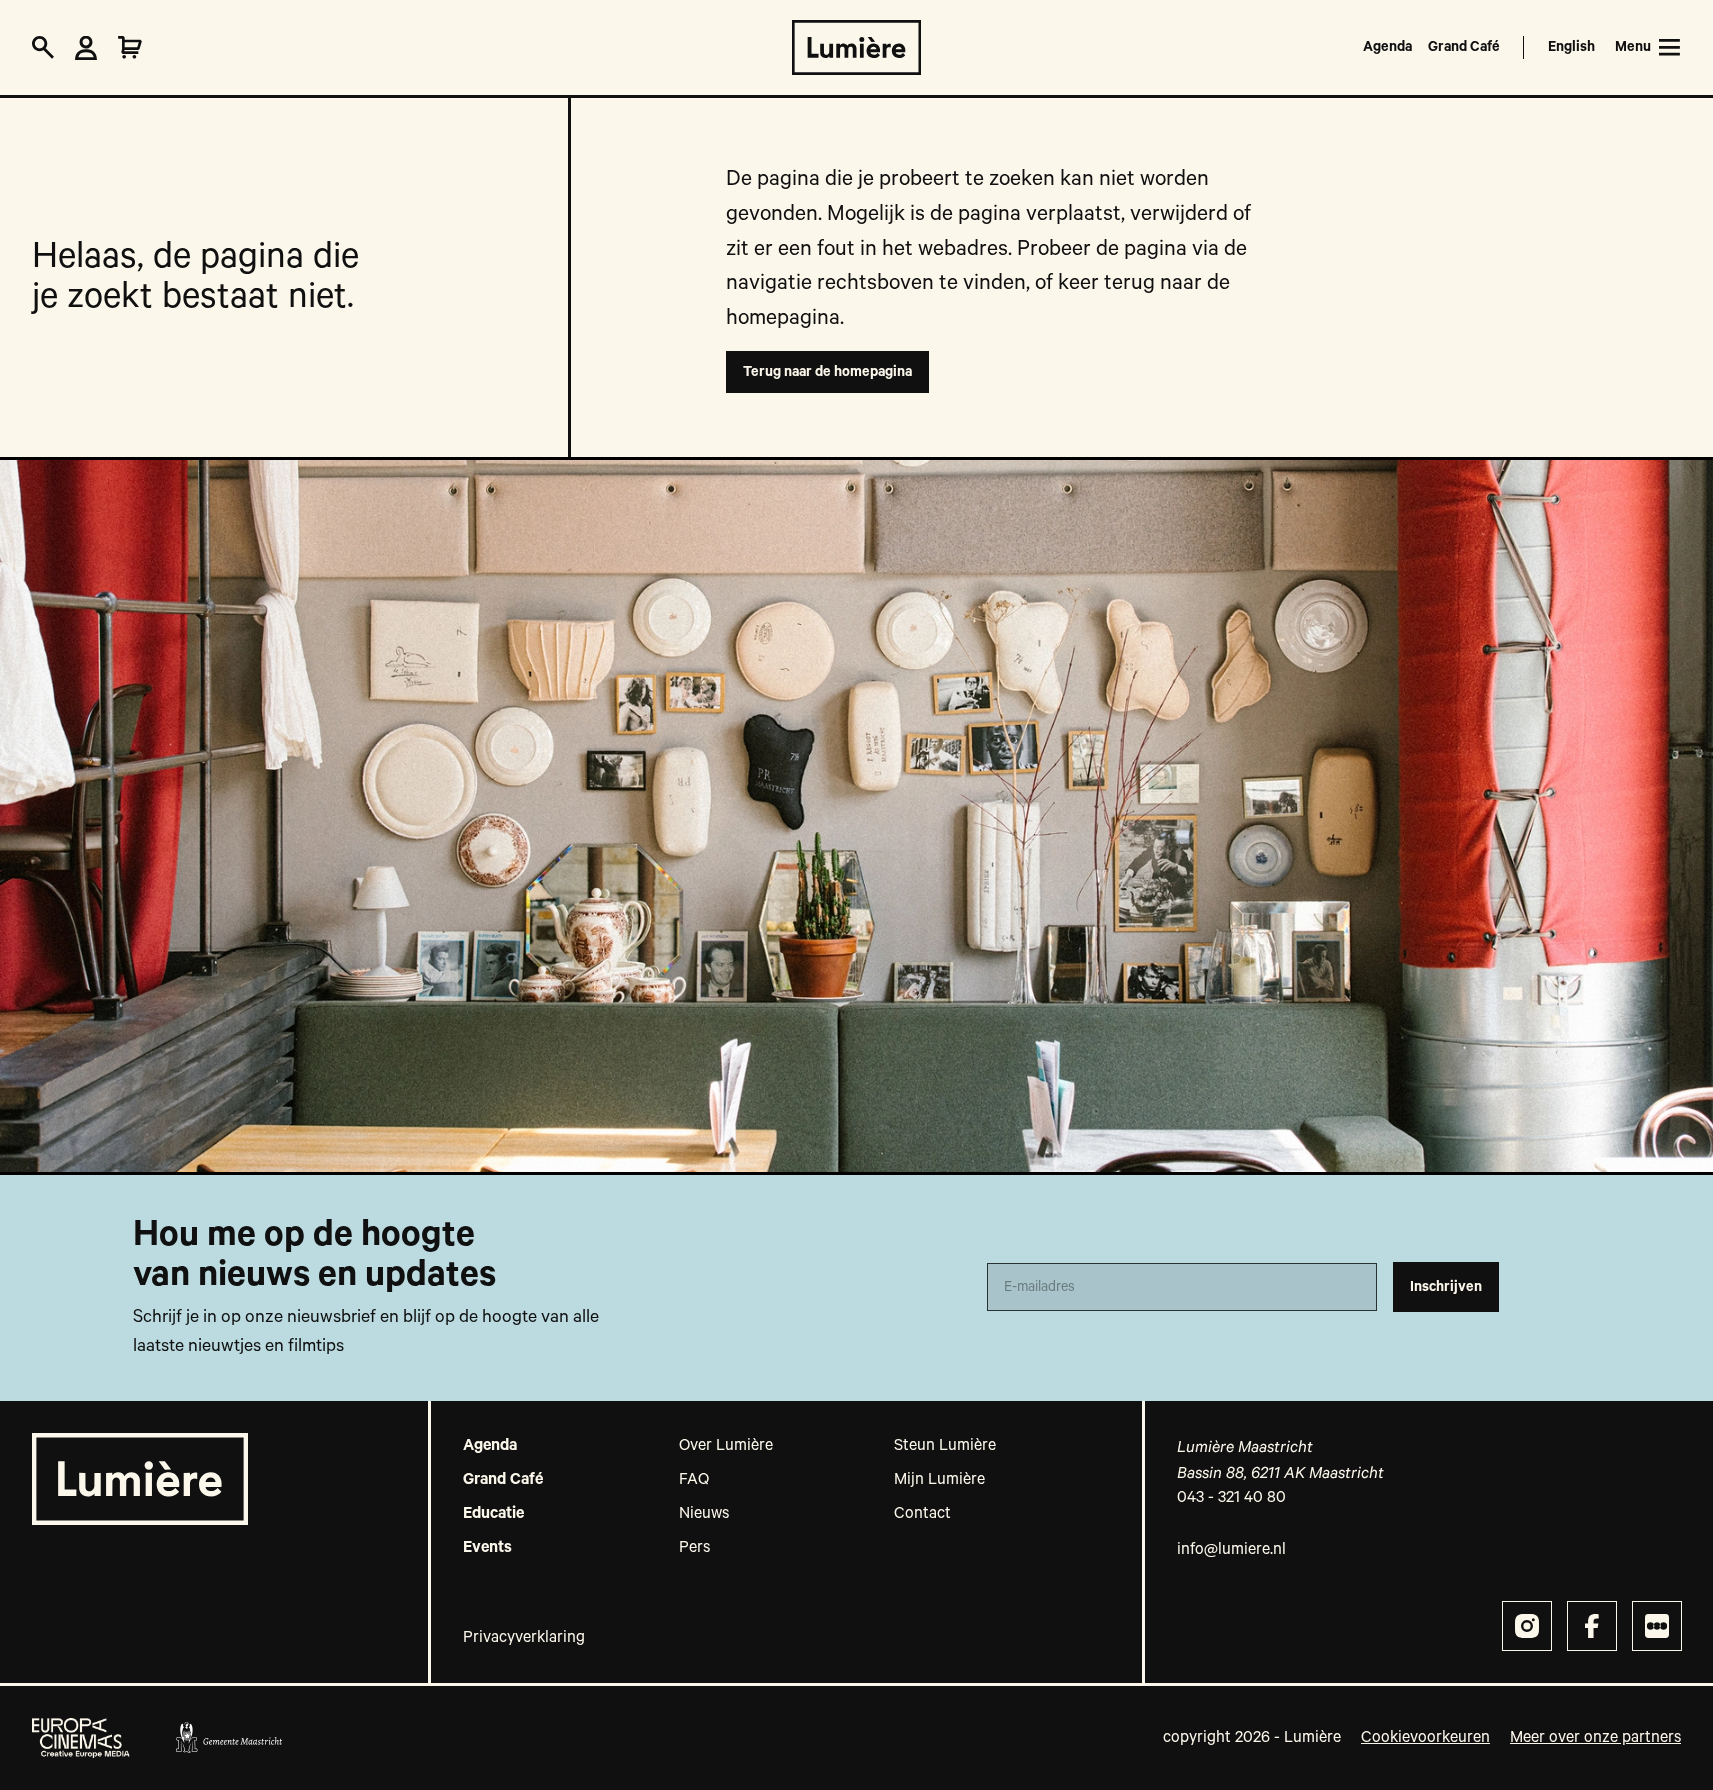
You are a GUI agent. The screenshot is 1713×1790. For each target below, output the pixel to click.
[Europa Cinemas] (81, 1738)
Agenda (1387, 47)
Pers (694, 1548)
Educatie (493, 1514)
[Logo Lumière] (856, 47)
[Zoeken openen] (43, 48)
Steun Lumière (945, 1446)
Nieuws (704, 1514)
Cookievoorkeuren (1425, 1738)
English (1571, 47)
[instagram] (1527, 1626)
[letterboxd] (1657, 1626)
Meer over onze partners (1595, 1738)
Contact (922, 1514)
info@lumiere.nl (1231, 1550)
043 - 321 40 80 (1231, 1498)
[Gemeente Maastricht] (228, 1738)
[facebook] (1592, 1626)
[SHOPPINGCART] (130, 48)
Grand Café (1464, 47)
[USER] (86, 48)
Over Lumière (726, 1446)
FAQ (694, 1480)
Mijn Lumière (939, 1480)
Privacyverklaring (524, 1638)
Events (487, 1548)
